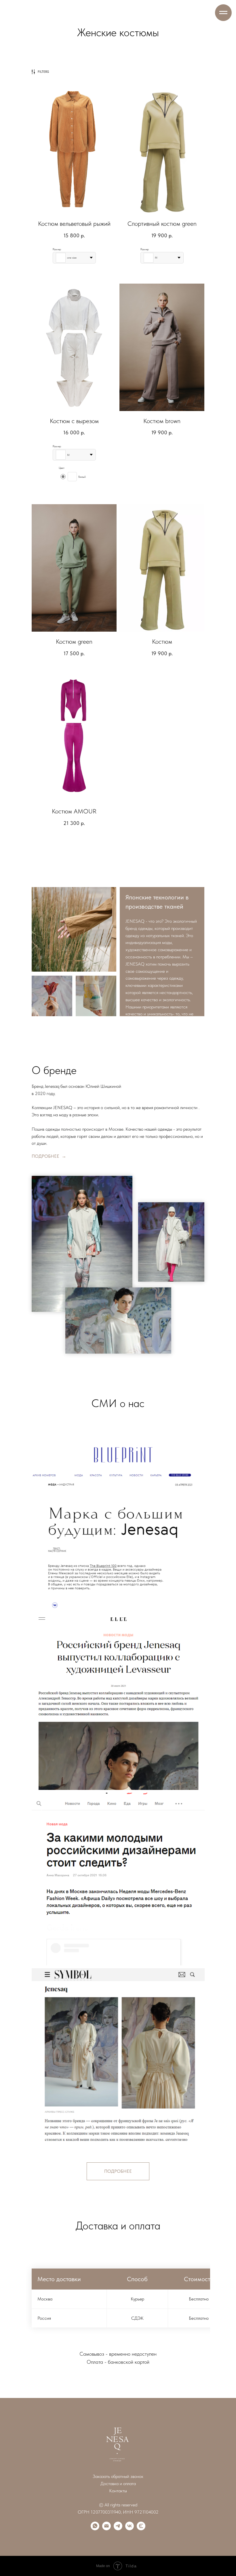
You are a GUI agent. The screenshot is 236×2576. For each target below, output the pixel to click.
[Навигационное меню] (223, 13)
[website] (141, 2529)
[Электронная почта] (106, 2529)
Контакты (118, 2491)
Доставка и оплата (118, 2484)
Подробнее (46, 1156)
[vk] (130, 2529)
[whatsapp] (95, 2529)
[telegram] (118, 2529)
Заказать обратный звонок (118, 2476)
